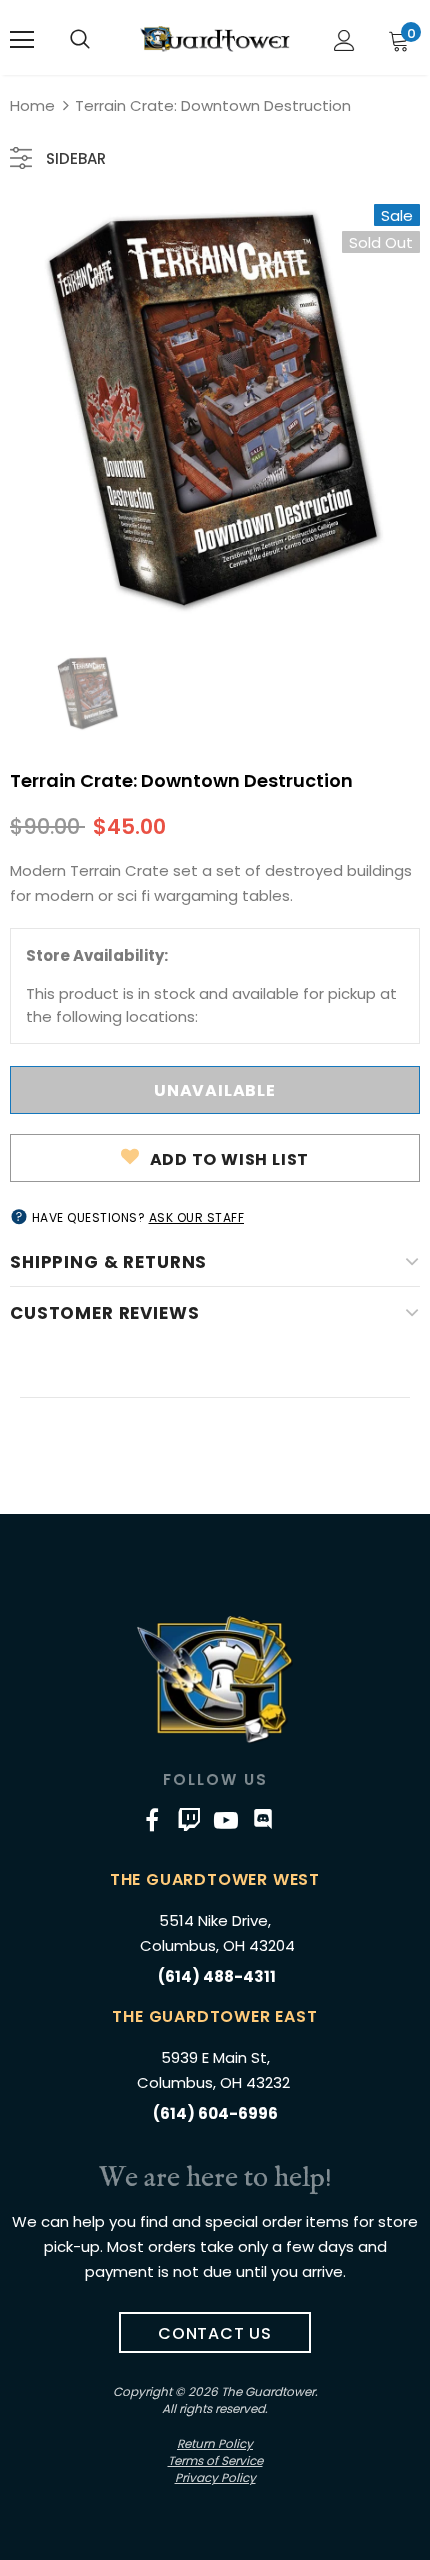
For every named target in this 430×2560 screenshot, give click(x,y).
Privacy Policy (215, 2477)
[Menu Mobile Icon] (22, 40)
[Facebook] (152, 1820)
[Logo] (215, 39)
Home (32, 105)
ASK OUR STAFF (197, 1217)
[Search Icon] (80, 40)
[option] (215, 409)
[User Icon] (344, 40)
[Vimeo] (189, 1820)
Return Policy (215, 2443)
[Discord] (263, 1820)
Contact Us (215, 2333)
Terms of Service (215, 2460)
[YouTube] (226, 1820)
